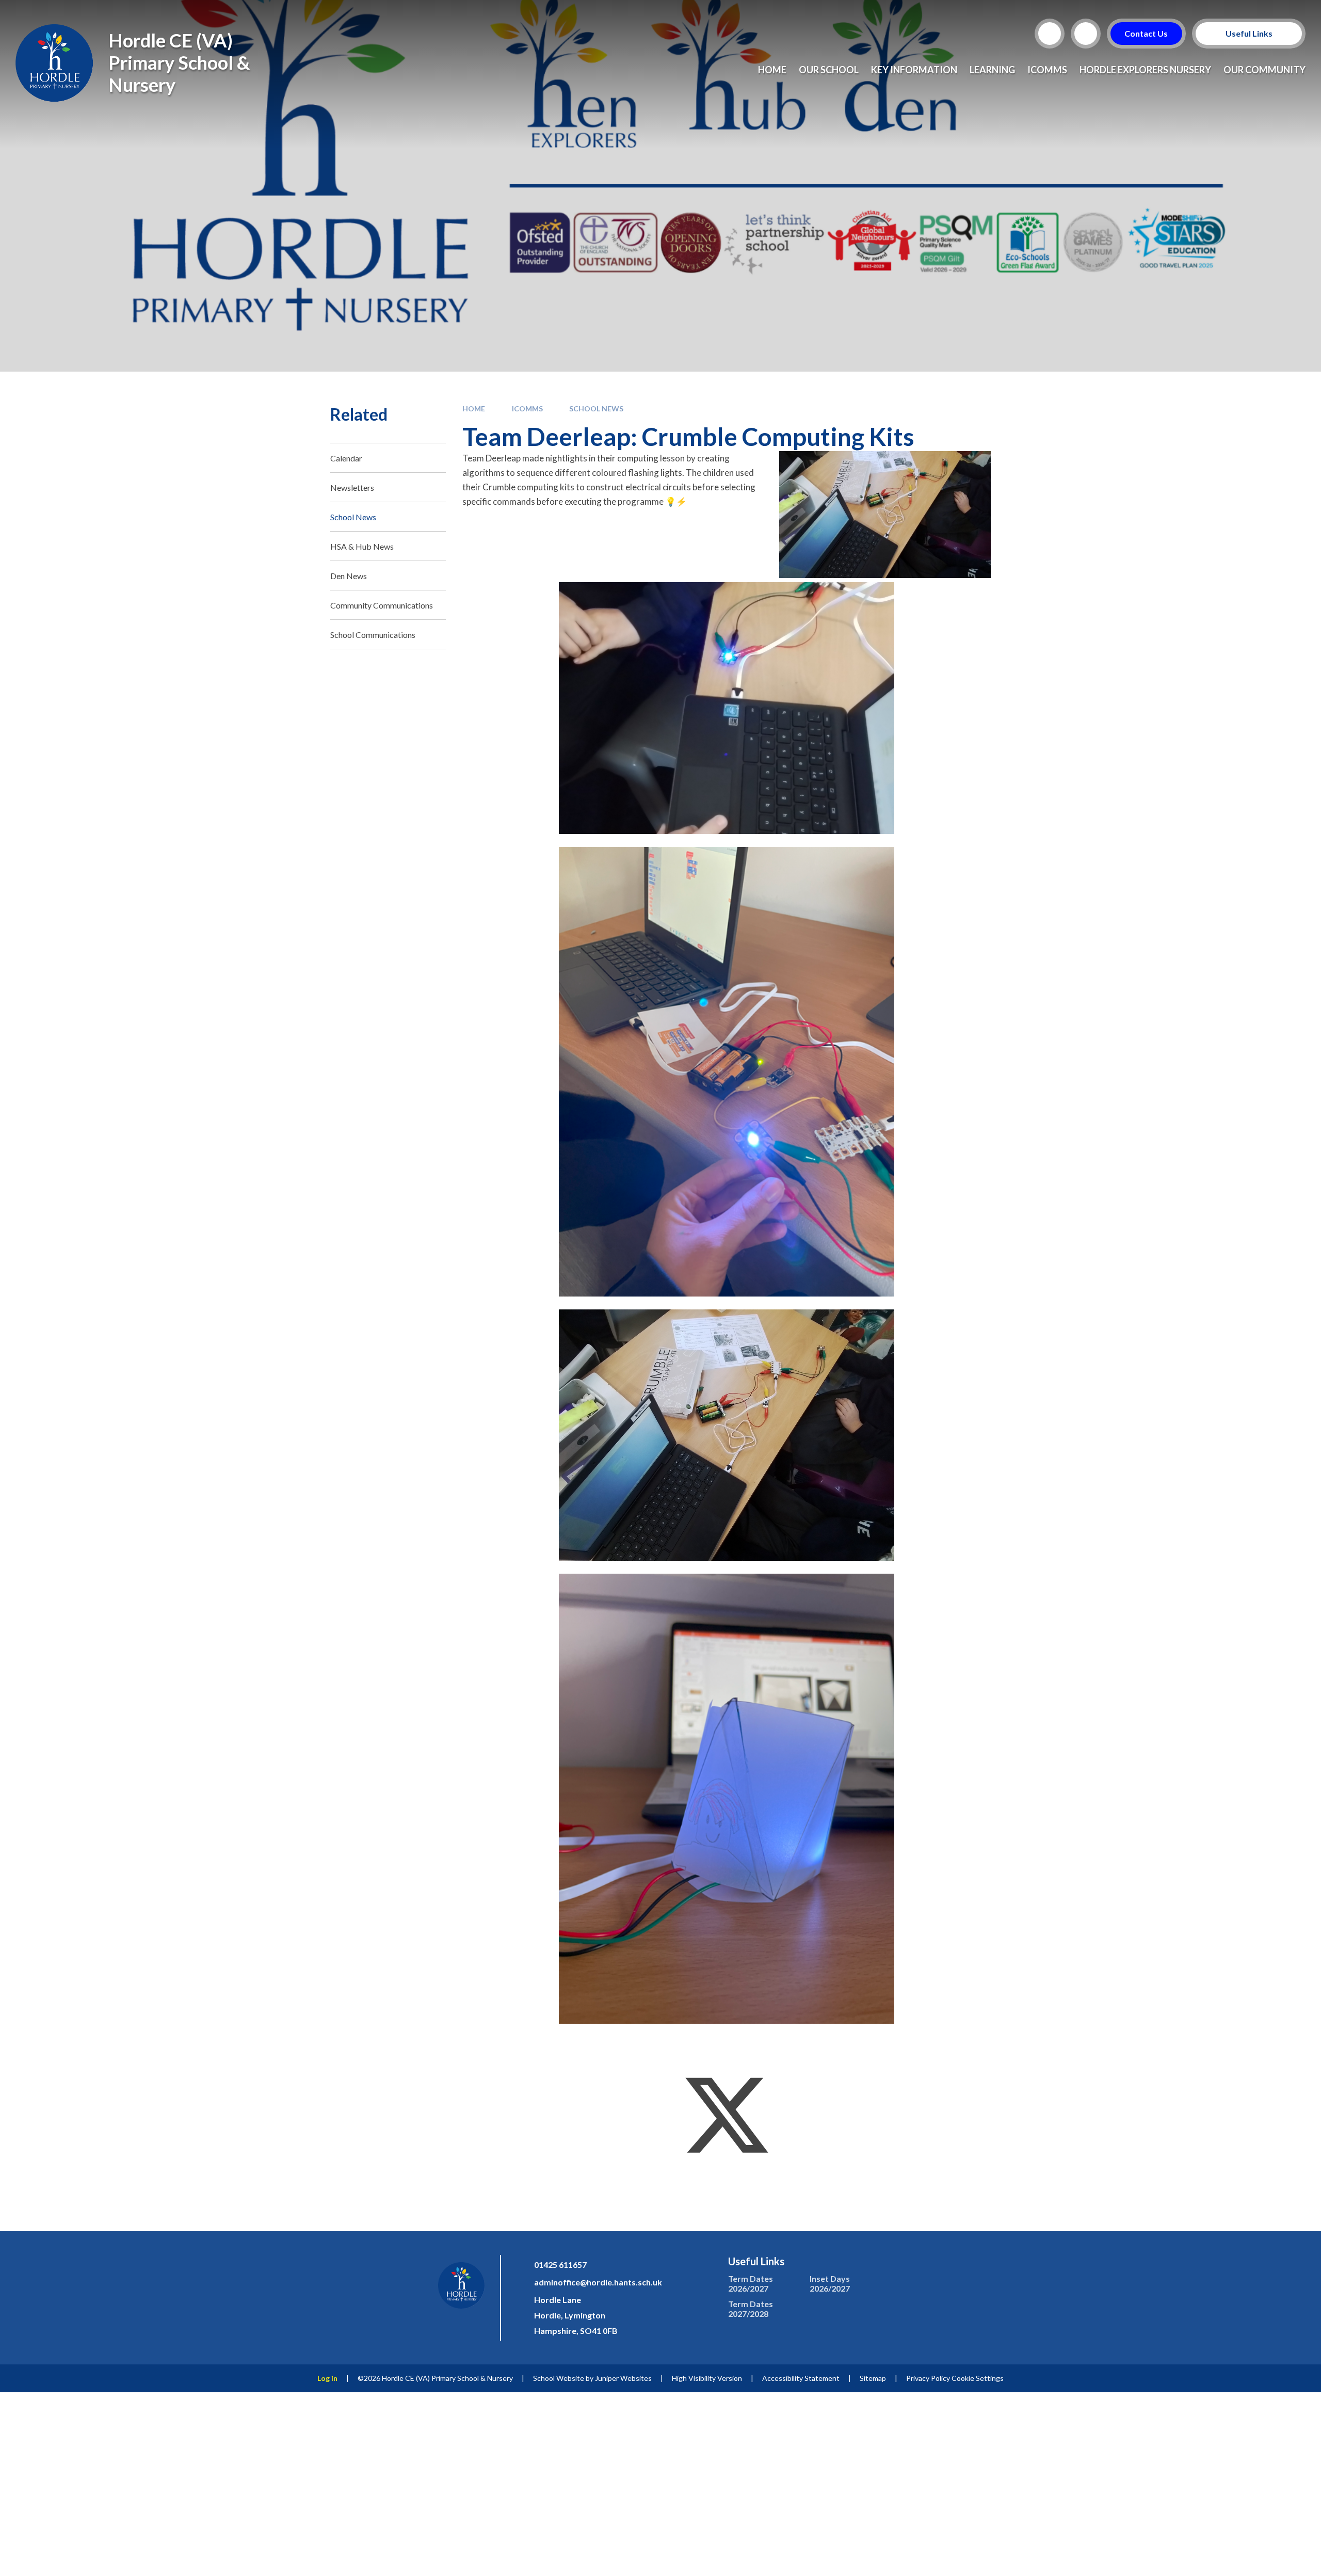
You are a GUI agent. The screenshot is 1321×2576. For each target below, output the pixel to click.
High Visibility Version (707, 2378)
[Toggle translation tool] (1086, 34)
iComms (527, 409)
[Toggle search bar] (1050, 34)
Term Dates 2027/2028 (751, 2309)
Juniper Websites (623, 2378)
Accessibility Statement (801, 2378)
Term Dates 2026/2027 (751, 2283)
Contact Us (1147, 33)
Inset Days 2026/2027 (830, 2283)
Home (474, 409)
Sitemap (873, 2378)
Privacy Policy (928, 2378)
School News (596, 409)
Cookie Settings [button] (978, 2378)
